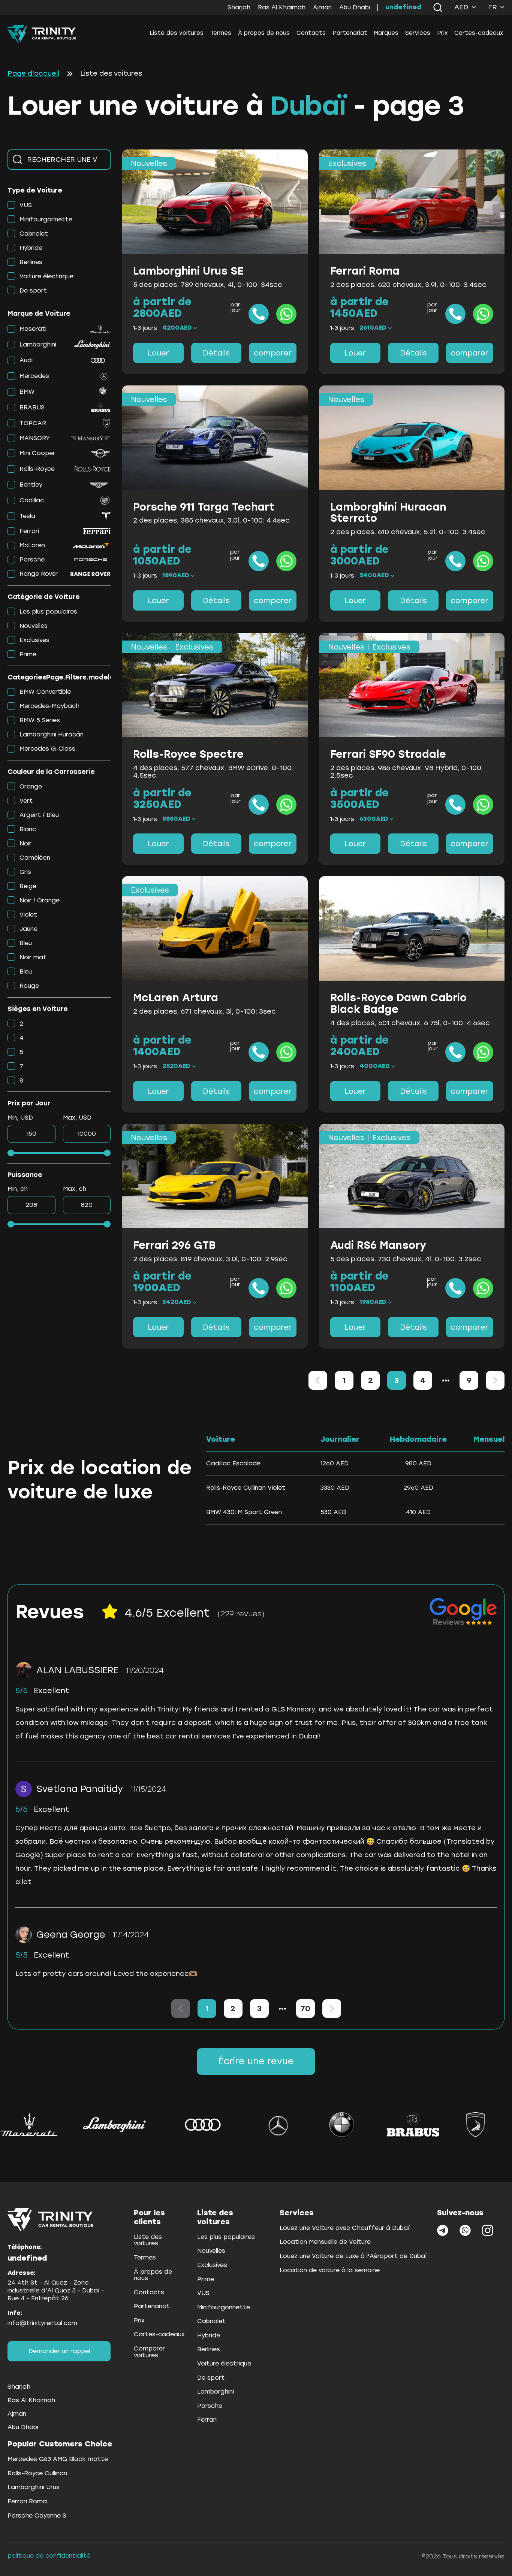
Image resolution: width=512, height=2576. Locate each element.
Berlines (31, 262)
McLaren (32, 545)
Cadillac (32, 500)
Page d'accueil (33, 74)
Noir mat (33, 957)
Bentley (31, 485)
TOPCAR (33, 423)
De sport (33, 290)
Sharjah (239, 7)
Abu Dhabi (355, 7)
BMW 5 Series (40, 720)
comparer (273, 353)
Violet (28, 915)
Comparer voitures (149, 2352)
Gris (25, 872)
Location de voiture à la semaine (330, 2270)
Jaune (28, 929)
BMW (27, 392)
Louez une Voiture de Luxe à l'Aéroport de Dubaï (353, 2256)
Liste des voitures (177, 33)
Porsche (32, 559)
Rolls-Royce (37, 469)
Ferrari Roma (27, 2501)
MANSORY (35, 438)
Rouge (29, 986)
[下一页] (495, 1380)
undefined (403, 7)
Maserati (33, 329)
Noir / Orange (40, 900)
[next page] (446, 1380)
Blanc (28, 829)
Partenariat (350, 33)
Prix (442, 33)
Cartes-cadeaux (479, 33)
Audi (26, 360)
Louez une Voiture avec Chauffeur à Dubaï (344, 2228)
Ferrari (29, 531)
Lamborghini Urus (34, 2487)
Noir (25, 843)
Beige (28, 886)
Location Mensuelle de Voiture (325, 2242)
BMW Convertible (45, 692)
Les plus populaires (48, 612)
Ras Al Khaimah (282, 7)
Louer (158, 353)
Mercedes (34, 376)
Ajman (322, 7)
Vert (26, 801)
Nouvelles (34, 626)
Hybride (31, 248)
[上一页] (318, 1380)
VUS (26, 205)
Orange (31, 786)
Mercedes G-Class (47, 749)
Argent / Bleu (39, 815)
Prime (28, 654)
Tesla (27, 516)
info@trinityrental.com (42, 2323)
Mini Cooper (37, 453)
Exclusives (34, 640)
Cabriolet (34, 234)
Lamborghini (38, 344)
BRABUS (32, 407)
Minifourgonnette (46, 219)
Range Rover (39, 574)
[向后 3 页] (446, 1380)
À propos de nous (264, 33)
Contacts (311, 33)
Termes (221, 33)
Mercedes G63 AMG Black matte (58, 2459)
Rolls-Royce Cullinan (37, 2473)
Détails (216, 353)
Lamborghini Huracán (52, 734)
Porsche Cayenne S (37, 2516)
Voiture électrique (46, 276)
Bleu (26, 943)
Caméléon (35, 858)
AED (461, 7)
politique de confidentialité (49, 2556)
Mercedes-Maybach (49, 706)
